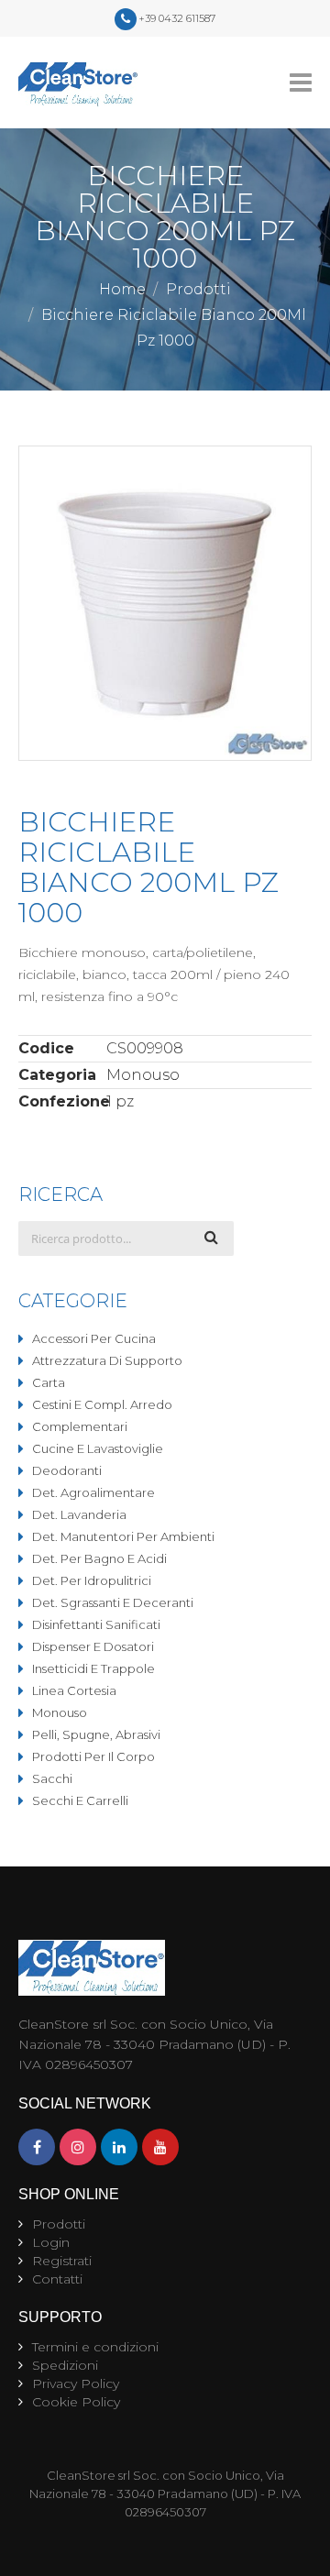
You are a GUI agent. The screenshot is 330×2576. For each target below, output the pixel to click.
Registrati (62, 2261)
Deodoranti (67, 1470)
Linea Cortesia (74, 1690)
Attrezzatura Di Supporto (107, 1360)
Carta (49, 1382)
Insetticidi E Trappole (93, 1668)
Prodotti (198, 289)
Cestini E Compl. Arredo (102, 1404)
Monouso (60, 1712)
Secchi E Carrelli (80, 1800)
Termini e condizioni (95, 2347)
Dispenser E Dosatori (93, 1646)
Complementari (80, 1426)
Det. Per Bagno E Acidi (99, 1558)
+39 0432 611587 (177, 18)
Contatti (57, 2279)
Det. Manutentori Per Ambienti (123, 1536)
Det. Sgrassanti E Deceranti (113, 1602)
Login (51, 2242)
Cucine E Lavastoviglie (98, 1448)
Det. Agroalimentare (93, 1492)
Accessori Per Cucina (94, 1338)
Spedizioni (65, 2365)
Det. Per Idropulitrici (92, 1580)
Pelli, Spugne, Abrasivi (96, 1734)
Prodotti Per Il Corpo (93, 1756)
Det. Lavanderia (79, 1514)
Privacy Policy (76, 2383)
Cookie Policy (76, 2402)
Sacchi (52, 1778)
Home (122, 289)
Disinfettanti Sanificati (96, 1624)
